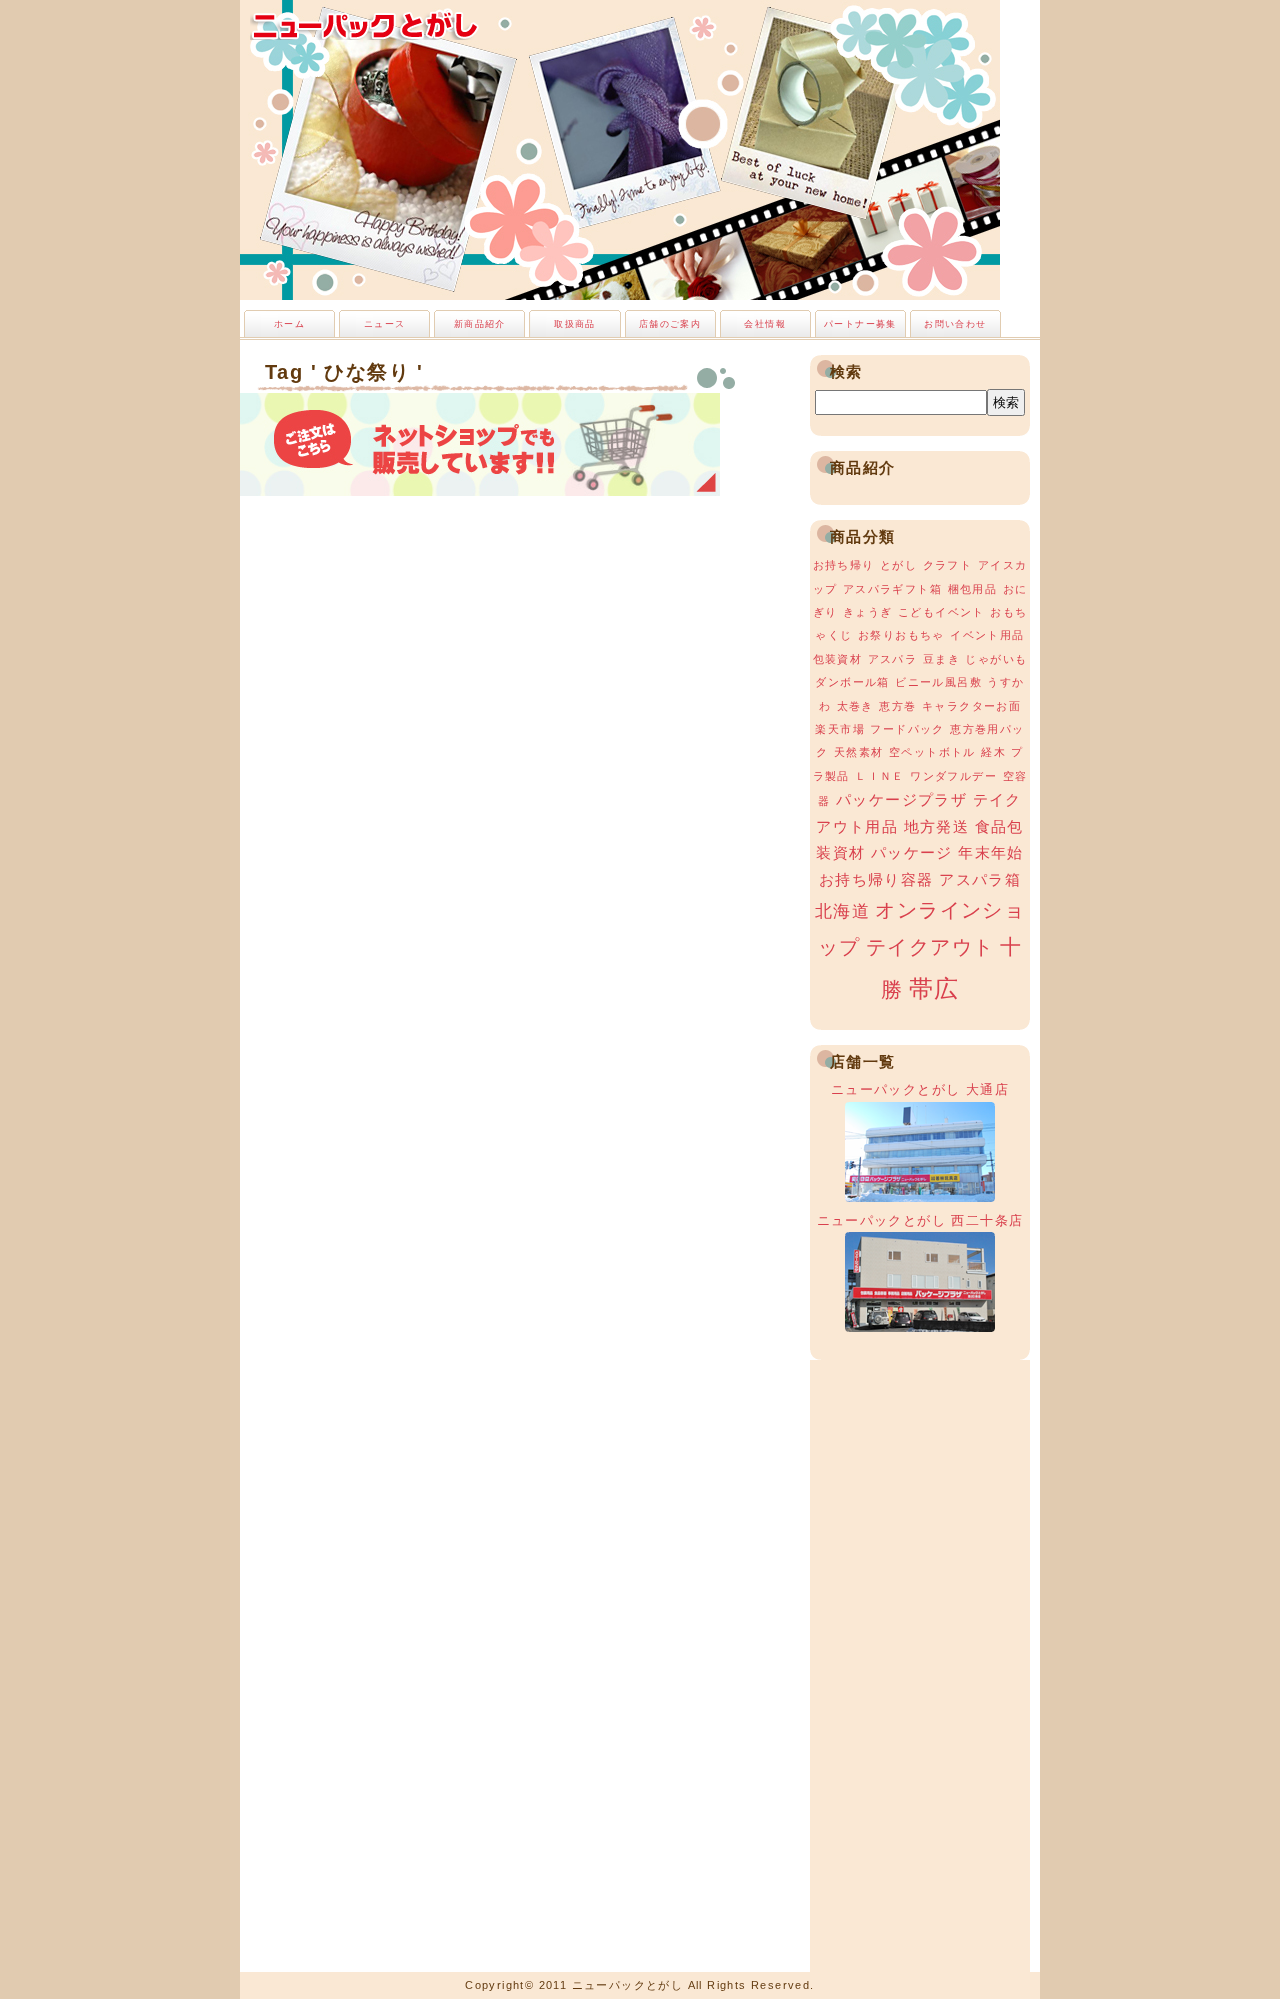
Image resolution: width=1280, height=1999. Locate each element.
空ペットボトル (932, 752)
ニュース (385, 324)
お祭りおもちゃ (901, 635)
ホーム (289, 324)
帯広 (934, 988)
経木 (993, 752)
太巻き (855, 706)
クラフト (948, 565)
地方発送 (937, 827)
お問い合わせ (955, 324)
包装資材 (838, 659)
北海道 (842, 911)
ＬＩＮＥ (880, 776)
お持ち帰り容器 (876, 880)
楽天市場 (840, 729)
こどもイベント (941, 612)
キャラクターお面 (971, 706)
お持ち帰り (844, 565)
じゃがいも (996, 659)
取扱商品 (575, 324)
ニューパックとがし (365, 25)
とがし (898, 565)
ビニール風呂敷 (938, 682)
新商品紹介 (480, 324)
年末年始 (991, 853)
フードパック (907, 729)
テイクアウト (930, 947)
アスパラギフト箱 (892, 589)
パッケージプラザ (901, 800)
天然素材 (859, 752)
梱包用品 (973, 589)
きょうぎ (868, 612)
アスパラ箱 (980, 880)
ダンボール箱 (852, 682)
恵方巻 (897, 706)
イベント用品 (987, 635)
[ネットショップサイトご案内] (480, 490)
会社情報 (765, 324)
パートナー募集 (860, 324)
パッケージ (912, 853)
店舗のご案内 (670, 324)
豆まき (941, 659)
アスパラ (893, 659)
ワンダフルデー (953, 776)
